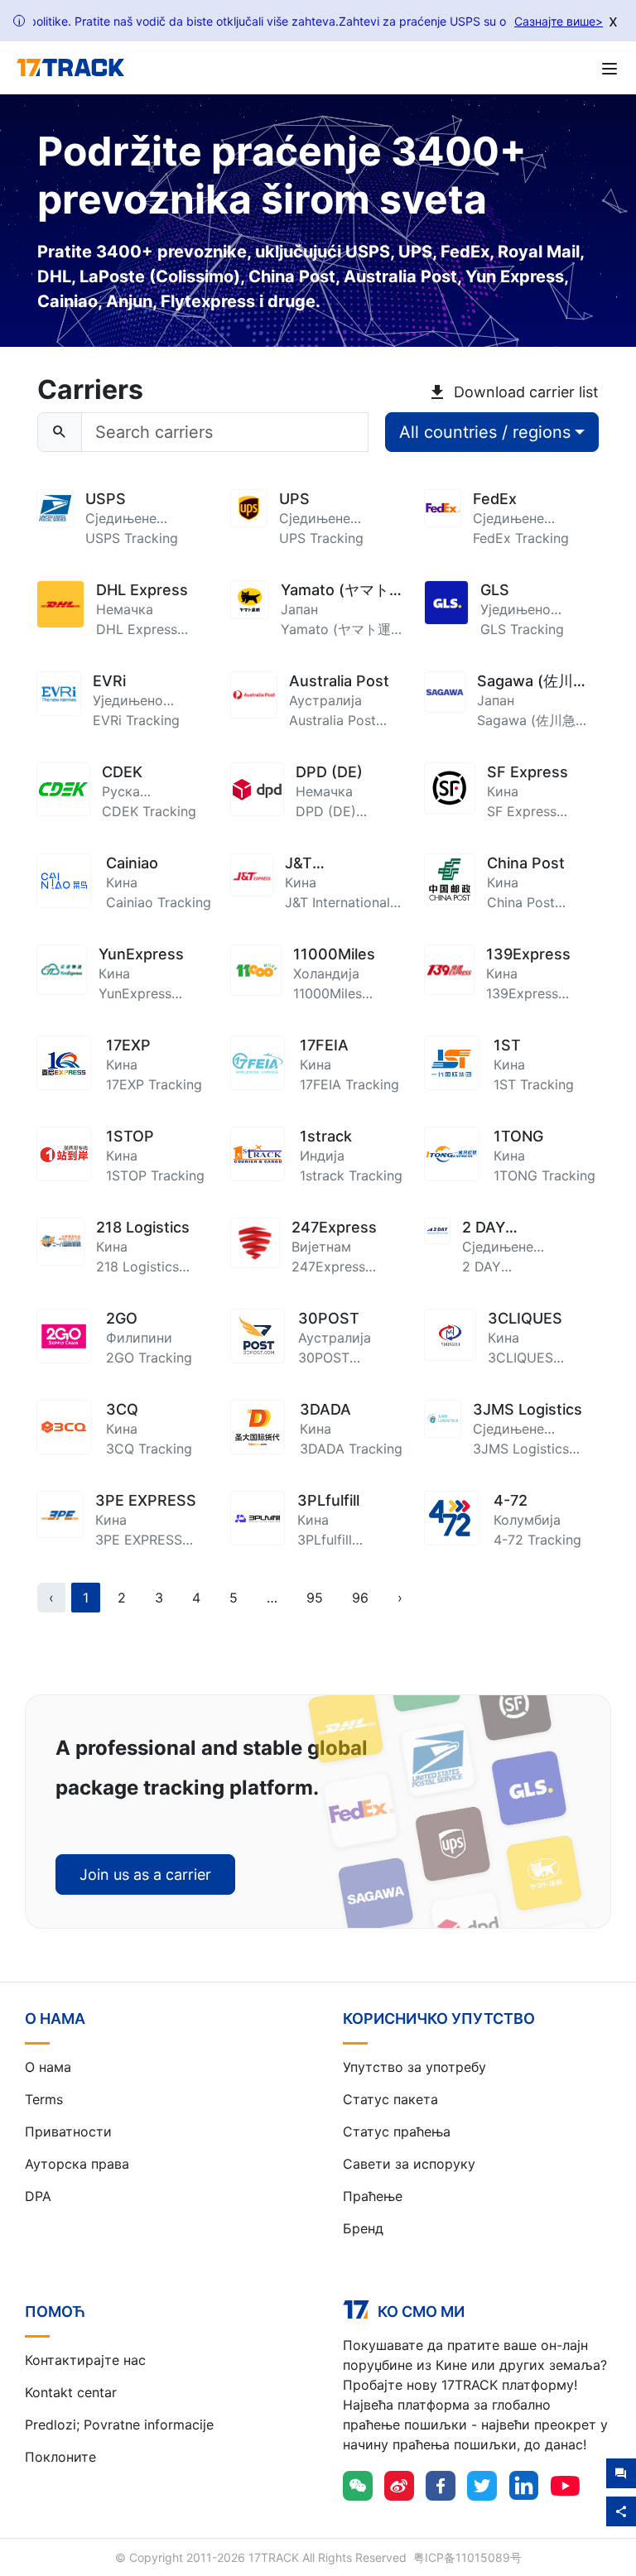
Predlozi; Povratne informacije (119, 2425)
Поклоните (60, 2457)
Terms (44, 2099)
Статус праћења (397, 2131)
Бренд (363, 2228)
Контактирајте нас (85, 2360)
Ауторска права (77, 2164)
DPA (38, 2196)
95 (315, 1598)
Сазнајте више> (559, 21)
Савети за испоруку (409, 2164)
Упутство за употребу (414, 2067)
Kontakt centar (71, 2392)
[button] (272, 1598)
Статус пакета (390, 2099)
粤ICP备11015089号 (467, 2557)
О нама (48, 2067)
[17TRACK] (70, 68)
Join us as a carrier (145, 1874)
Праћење (373, 2196)
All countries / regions (485, 432)
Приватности (68, 2131)
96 (360, 1598)
